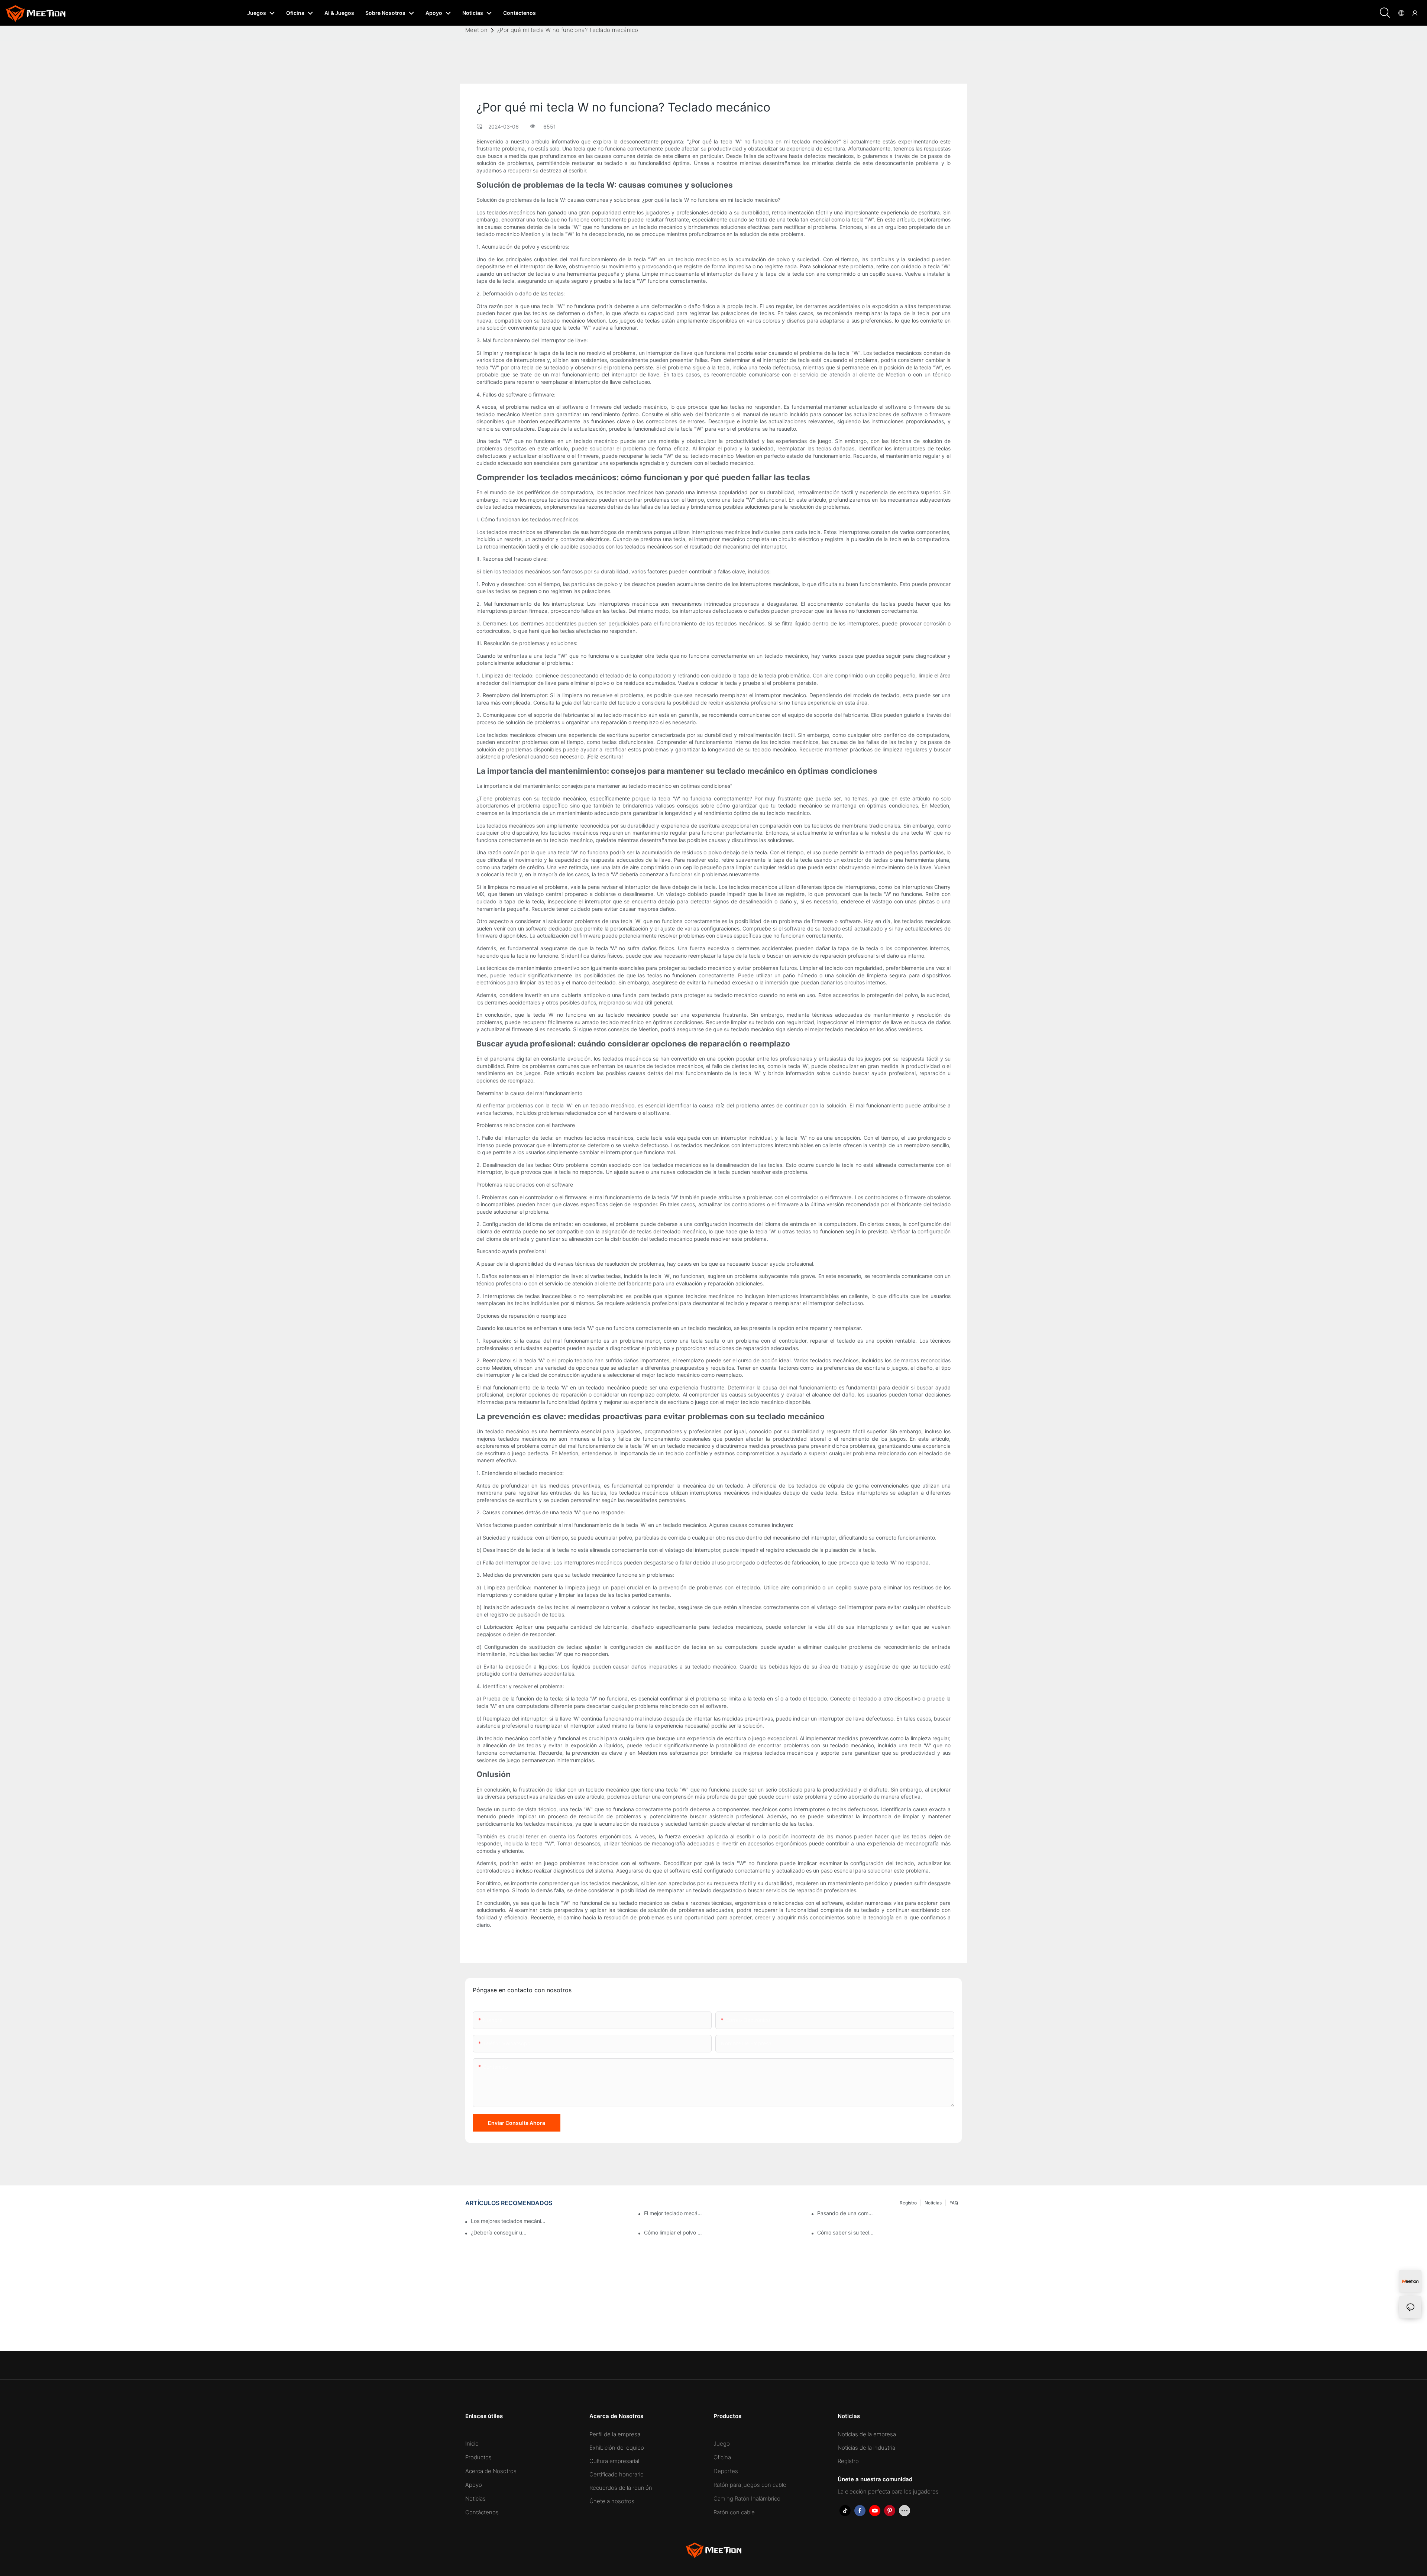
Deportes (726, 2471)
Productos (478, 2457)
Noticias (475, 2499)
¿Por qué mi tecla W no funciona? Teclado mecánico (568, 30)
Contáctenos (482, 2512)
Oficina (722, 2457)
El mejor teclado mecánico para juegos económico (673, 2213)
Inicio (472, 2444)
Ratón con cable (734, 2512)
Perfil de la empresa (615, 2434)
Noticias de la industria (866, 2448)
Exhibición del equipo (617, 2448)
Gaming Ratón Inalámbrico (747, 2499)
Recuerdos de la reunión (621, 2488)
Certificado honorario (617, 2474)
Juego (722, 2444)
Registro (848, 2461)
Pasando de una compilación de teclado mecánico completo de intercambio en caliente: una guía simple (846, 2213)
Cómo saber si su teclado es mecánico (846, 2232)
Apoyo (474, 2485)
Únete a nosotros (612, 2501)
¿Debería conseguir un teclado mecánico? (500, 2232)
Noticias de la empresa (867, 2434)
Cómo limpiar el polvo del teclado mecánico (673, 2232)
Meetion (476, 30)
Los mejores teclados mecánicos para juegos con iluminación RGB (509, 2221)
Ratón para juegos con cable (750, 2485)
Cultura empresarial (614, 2461)
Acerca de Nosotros (491, 2471)
